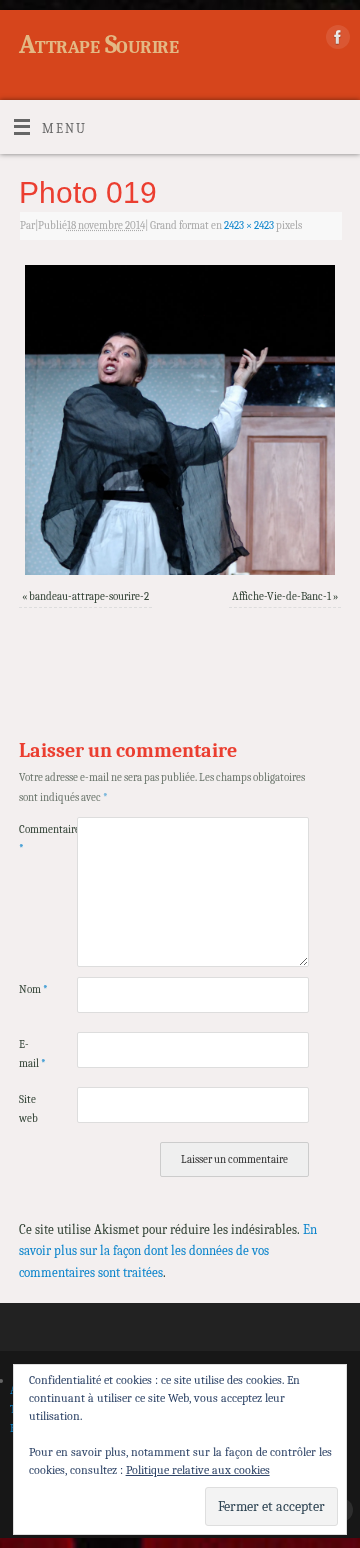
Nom (33, 989)
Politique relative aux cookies (198, 1470)
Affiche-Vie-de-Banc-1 (281, 596)
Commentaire (33, 839)
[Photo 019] (180, 419)
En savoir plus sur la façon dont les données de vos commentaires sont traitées (168, 1251)
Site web (28, 1109)
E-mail (32, 1054)
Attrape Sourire (98, 45)
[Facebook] (335, 40)
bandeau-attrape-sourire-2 (89, 596)
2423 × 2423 (249, 225)
